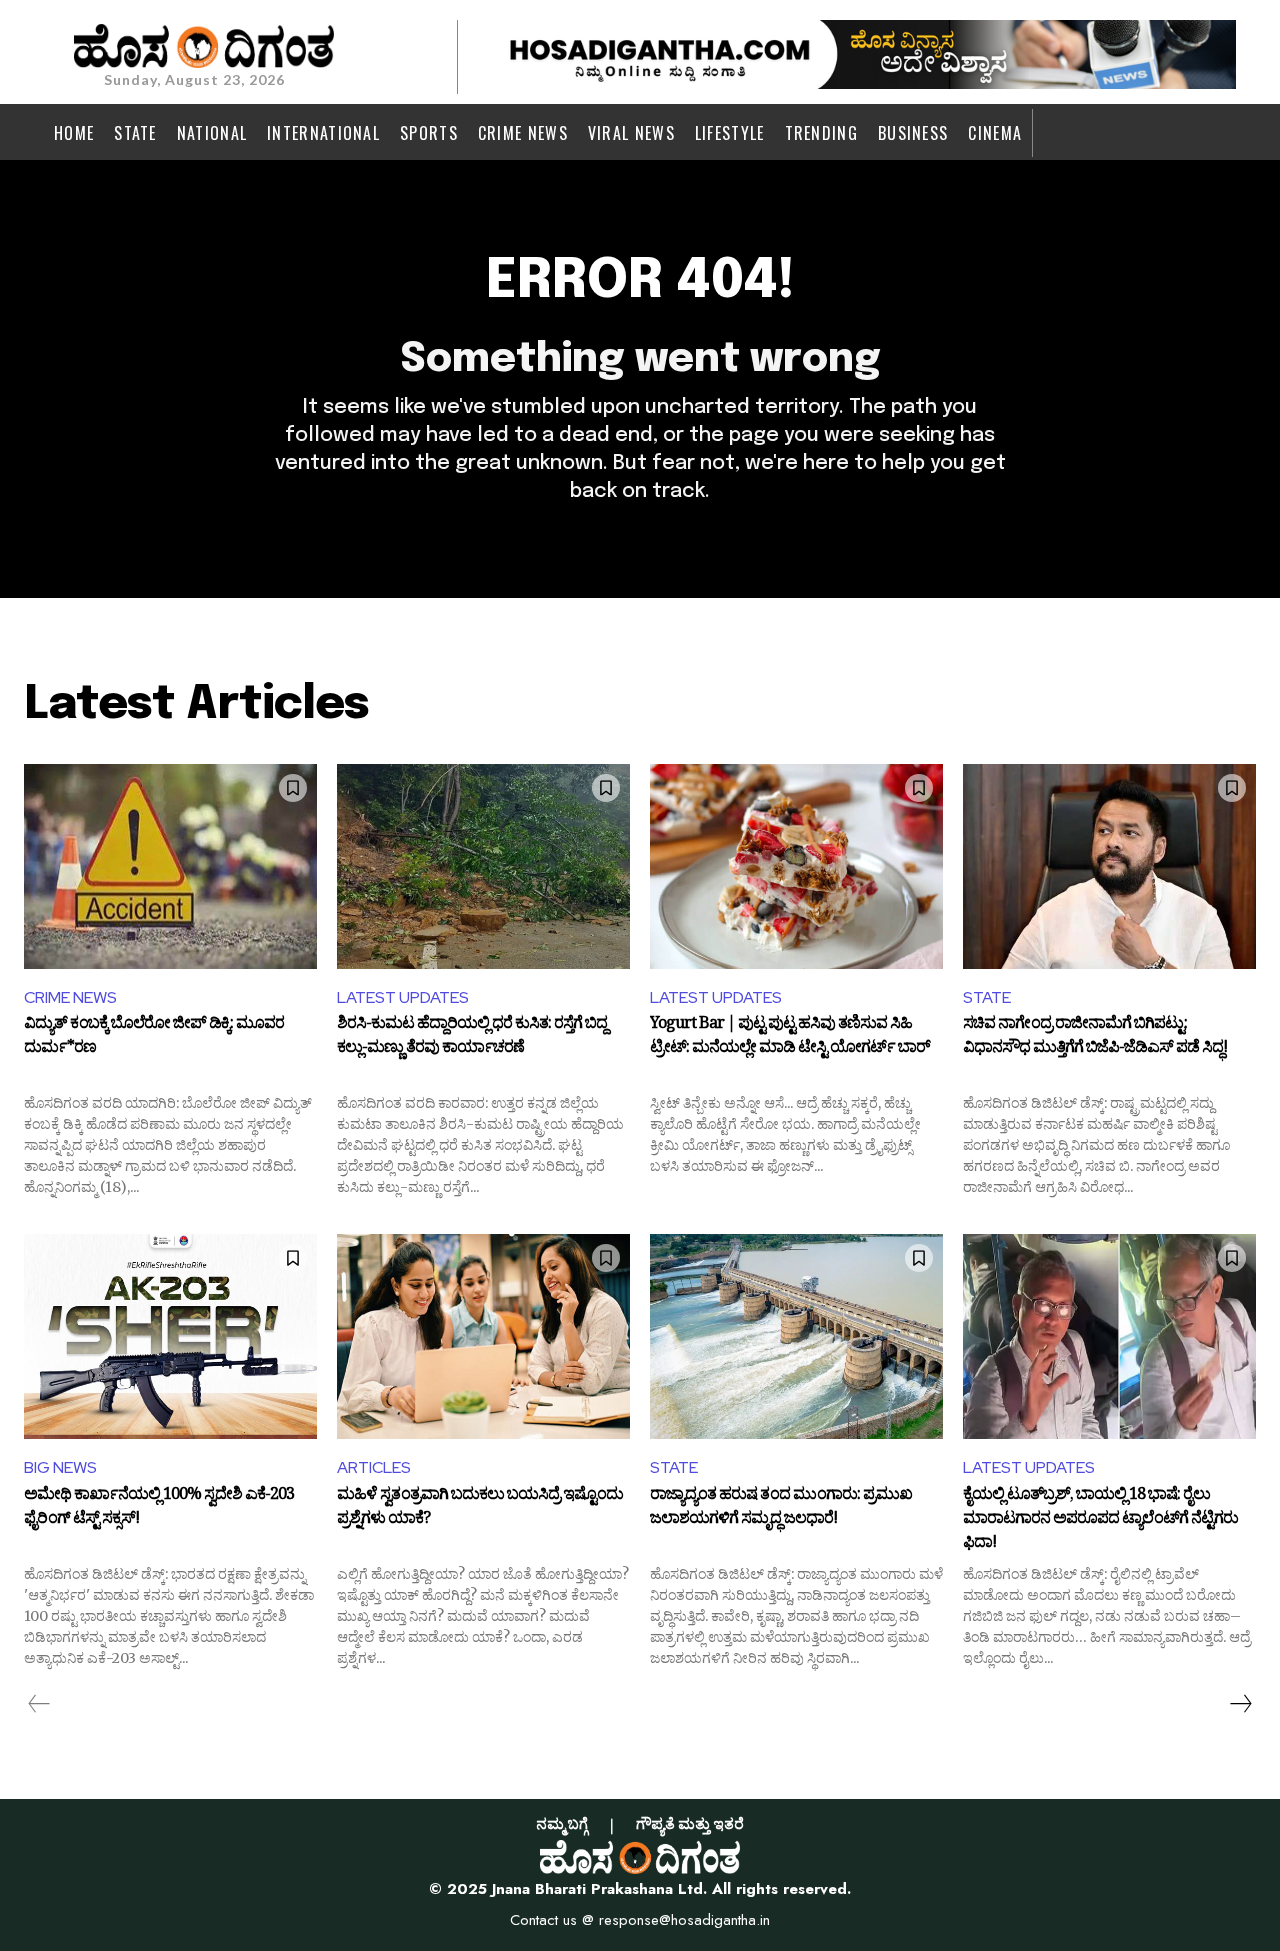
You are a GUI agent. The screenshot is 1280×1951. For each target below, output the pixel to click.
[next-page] (1240, 1704)
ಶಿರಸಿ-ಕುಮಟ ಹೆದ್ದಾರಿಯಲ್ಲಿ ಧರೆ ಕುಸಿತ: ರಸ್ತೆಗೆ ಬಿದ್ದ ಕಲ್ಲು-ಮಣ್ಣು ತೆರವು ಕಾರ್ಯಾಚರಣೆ (472, 1038)
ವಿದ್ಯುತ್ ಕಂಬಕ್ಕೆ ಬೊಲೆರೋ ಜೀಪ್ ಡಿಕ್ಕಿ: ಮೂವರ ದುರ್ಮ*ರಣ (154, 1038)
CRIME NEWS (70, 997)
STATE (987, 997)
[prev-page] (39, 1704)
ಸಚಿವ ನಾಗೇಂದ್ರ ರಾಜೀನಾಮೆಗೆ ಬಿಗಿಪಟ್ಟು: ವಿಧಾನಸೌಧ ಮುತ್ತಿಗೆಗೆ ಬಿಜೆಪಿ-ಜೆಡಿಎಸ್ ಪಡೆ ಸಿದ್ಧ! (1095, 1038)
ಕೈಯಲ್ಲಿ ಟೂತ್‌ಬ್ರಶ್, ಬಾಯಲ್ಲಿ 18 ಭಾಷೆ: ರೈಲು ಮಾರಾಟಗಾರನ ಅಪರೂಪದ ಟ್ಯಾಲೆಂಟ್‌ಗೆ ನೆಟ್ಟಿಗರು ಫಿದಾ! (1100, 1519)
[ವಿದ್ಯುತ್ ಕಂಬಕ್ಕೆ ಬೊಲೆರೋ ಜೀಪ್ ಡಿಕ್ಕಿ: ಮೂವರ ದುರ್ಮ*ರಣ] (170, 866)
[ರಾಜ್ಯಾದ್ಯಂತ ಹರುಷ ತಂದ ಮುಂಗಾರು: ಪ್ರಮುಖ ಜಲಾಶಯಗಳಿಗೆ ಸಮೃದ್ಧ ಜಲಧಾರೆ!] (796, 1336)
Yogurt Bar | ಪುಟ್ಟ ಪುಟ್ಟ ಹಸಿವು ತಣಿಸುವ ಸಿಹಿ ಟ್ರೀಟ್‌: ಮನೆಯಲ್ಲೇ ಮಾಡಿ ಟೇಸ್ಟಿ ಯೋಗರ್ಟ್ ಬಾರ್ (790, 1038)
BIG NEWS (60, 1467)
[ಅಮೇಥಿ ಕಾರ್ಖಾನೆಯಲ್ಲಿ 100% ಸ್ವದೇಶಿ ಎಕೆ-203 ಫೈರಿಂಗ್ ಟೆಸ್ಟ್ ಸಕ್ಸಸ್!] (170, 1336)
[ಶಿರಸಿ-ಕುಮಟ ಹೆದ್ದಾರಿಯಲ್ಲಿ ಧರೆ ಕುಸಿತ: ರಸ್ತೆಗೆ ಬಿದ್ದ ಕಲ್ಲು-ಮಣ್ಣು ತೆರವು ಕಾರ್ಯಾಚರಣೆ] (483, 866)
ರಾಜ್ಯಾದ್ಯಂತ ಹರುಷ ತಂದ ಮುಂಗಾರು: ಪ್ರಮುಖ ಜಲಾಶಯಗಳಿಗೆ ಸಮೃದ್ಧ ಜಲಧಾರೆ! (781, 1509)
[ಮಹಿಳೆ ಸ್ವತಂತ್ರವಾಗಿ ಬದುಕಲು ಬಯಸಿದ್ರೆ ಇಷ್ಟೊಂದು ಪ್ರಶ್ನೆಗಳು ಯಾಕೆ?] (483, 1336)
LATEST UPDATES (403, 997)
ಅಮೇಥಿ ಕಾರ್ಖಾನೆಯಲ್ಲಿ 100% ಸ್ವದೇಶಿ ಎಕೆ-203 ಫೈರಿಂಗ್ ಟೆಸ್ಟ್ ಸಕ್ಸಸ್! (159, 1509)
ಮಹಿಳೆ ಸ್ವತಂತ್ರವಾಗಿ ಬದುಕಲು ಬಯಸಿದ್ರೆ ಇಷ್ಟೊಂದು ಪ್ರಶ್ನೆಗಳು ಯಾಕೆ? (480, 1509)
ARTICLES (374, 1467)
